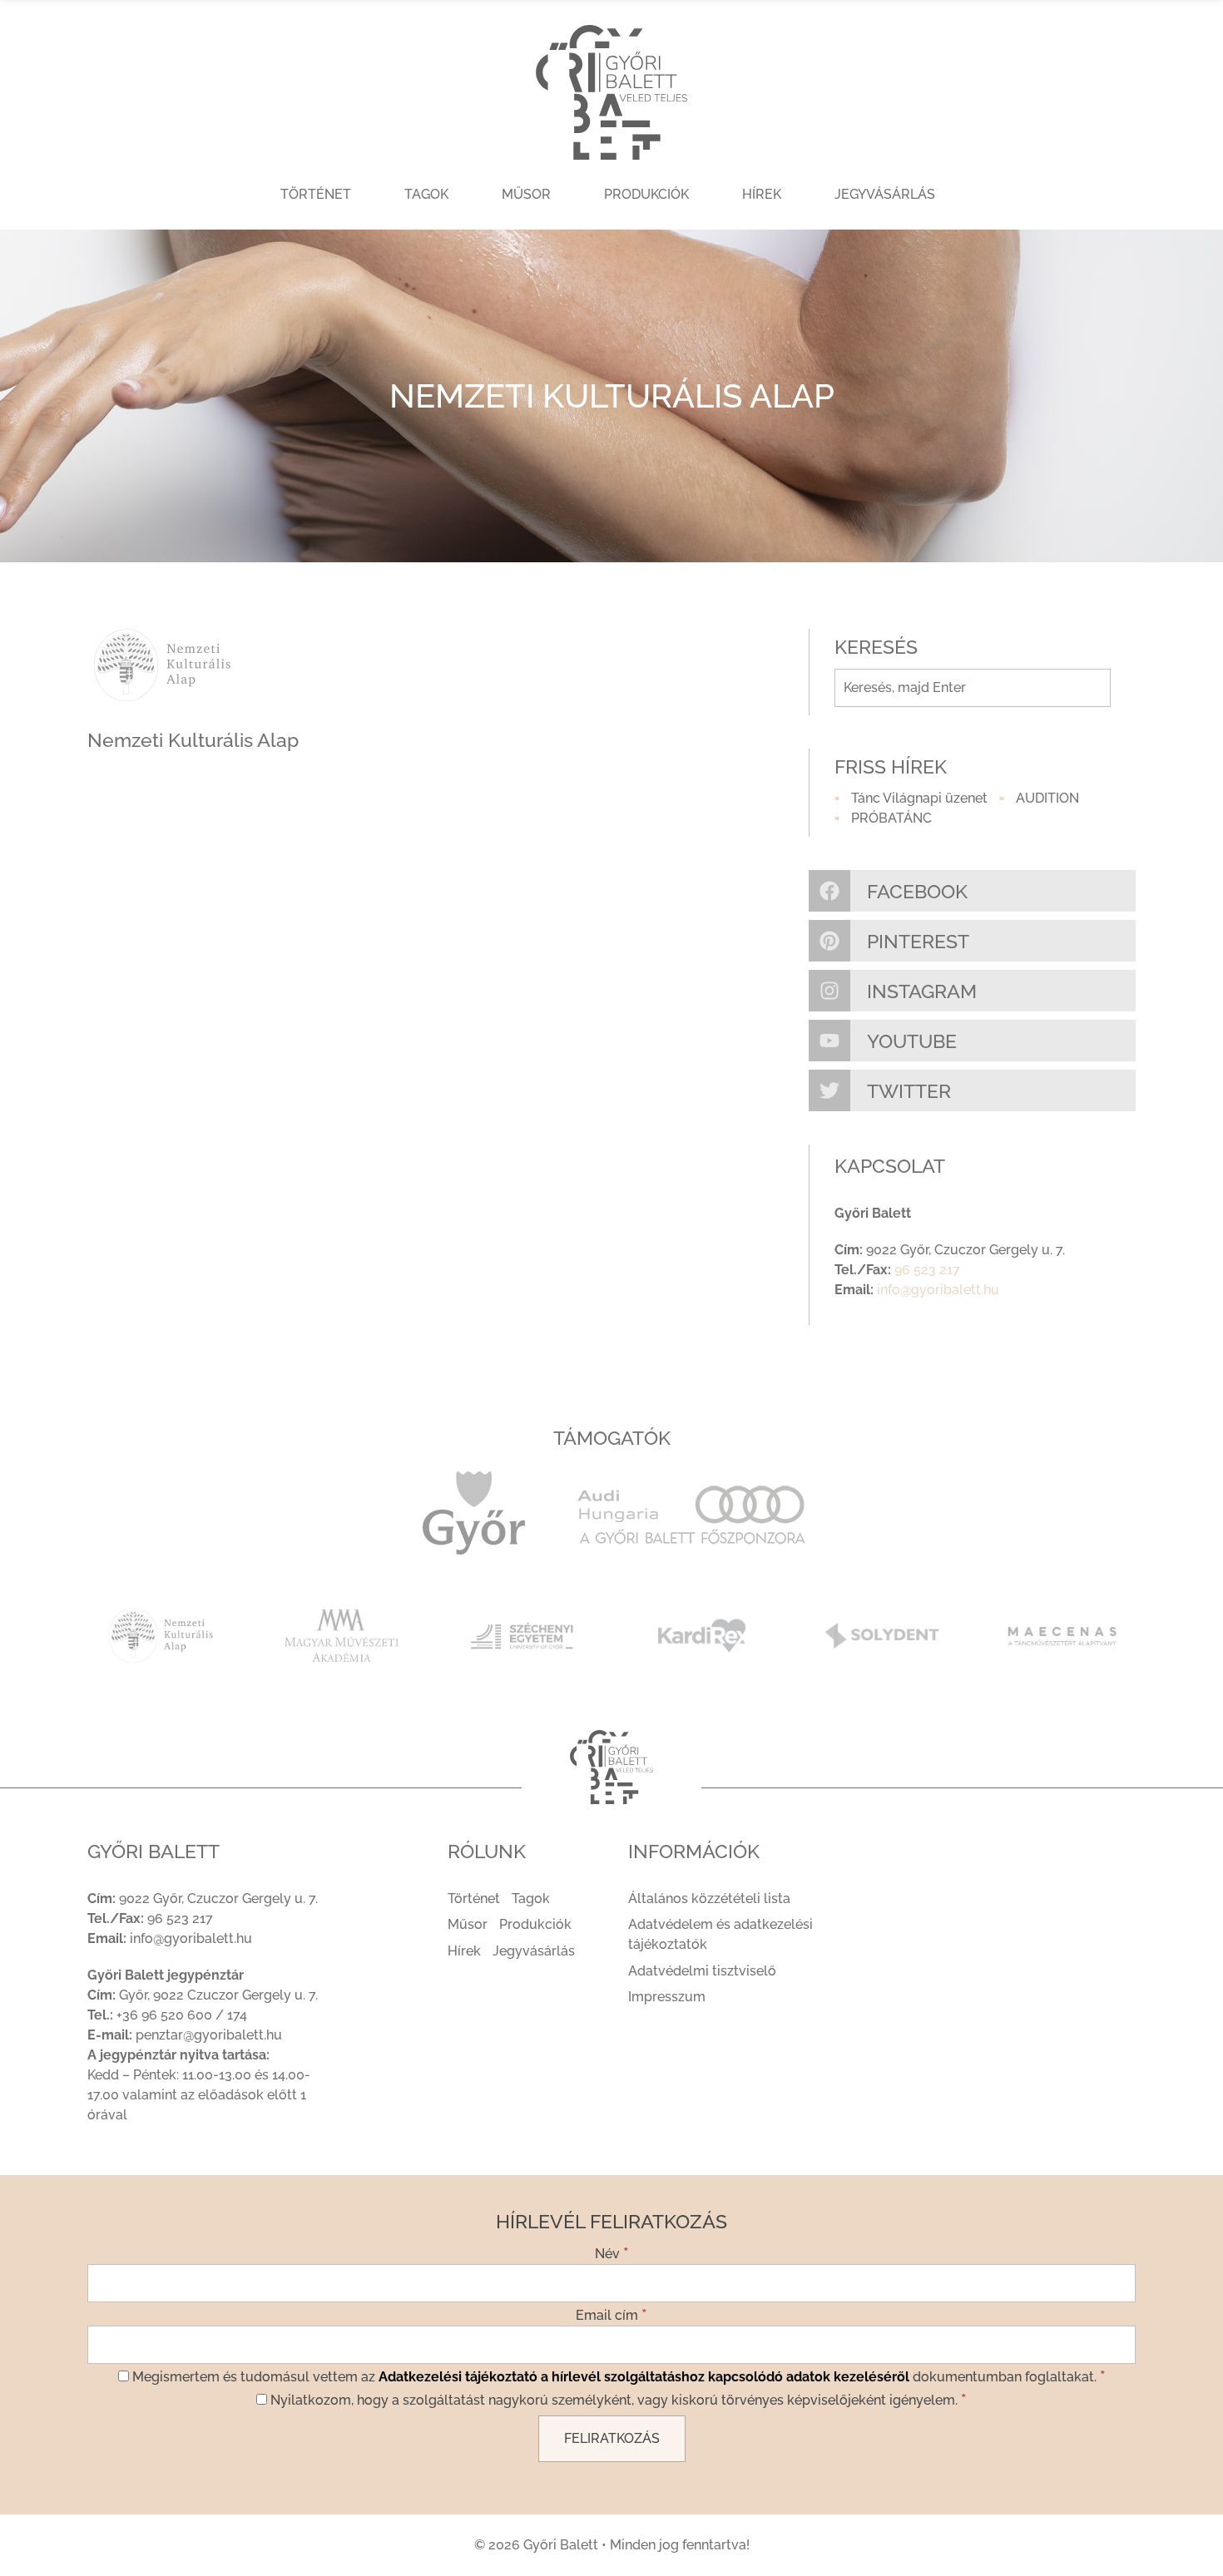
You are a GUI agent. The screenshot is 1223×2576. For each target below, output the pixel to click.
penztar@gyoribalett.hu (209, 2035)
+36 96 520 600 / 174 (182, 2015)
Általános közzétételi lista (709, 1899)
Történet (316, 194)
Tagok (426, 194)
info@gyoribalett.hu (938, 1290)
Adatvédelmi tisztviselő (702, 1971)
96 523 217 (927, 1270)
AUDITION (1047, 798)
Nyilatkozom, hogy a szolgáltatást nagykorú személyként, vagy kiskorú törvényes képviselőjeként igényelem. (617, 2399)
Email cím (611, 2314)
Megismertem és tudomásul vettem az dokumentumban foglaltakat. (617, 2376)
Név (612, 2252)
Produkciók (646, 194)
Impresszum (667, 1997)
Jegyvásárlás (885, 194)
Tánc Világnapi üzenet (919, 798)
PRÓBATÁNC (891, 818)
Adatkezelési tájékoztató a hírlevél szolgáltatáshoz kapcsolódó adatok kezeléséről (644, 2377)
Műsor (526, 194)
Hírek (762, 194)
